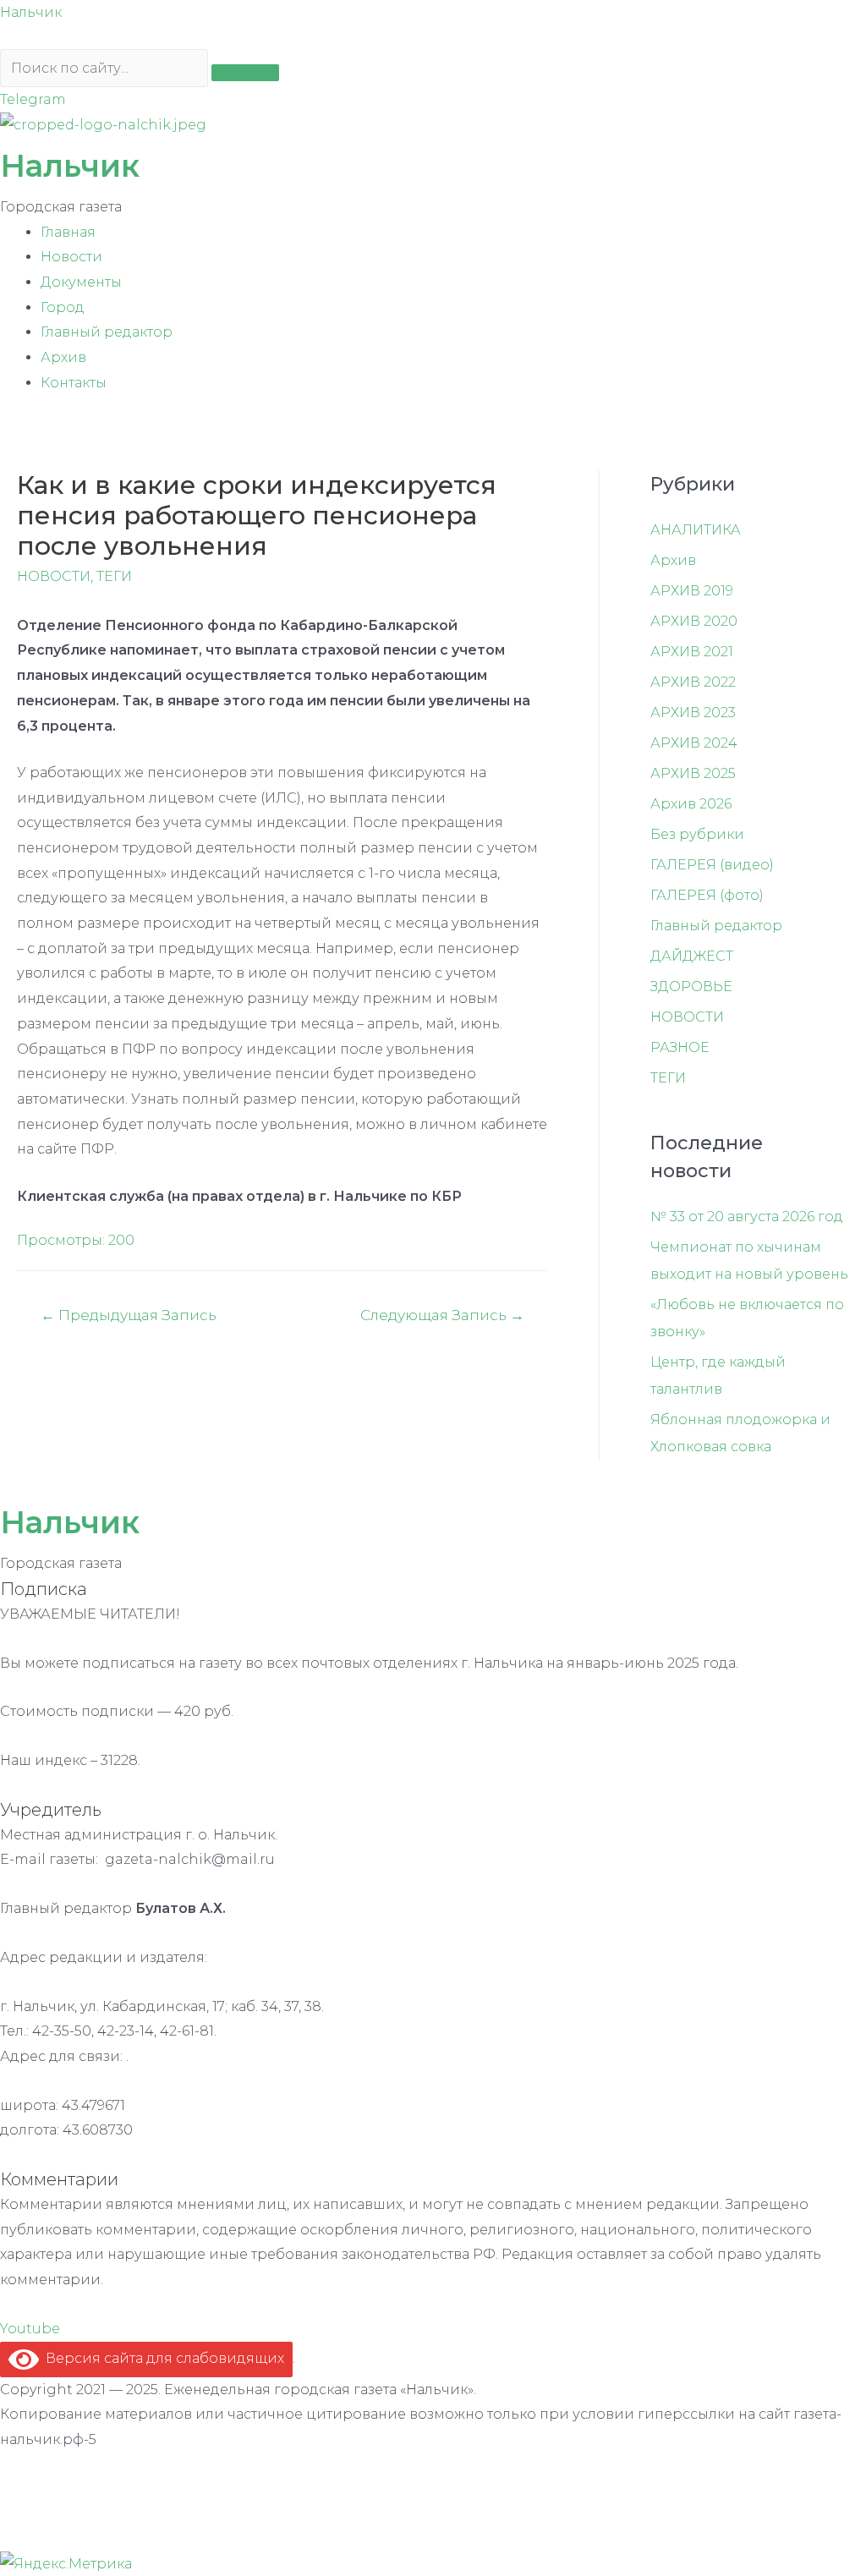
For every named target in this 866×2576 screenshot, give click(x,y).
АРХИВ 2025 (693, 773)
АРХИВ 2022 (693, 682)
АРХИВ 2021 (692, 652)
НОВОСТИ (54, 576)
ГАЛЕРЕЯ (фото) (707, 895)
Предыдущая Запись (129, 1315)
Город (63, 307)
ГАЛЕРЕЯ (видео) (712, 865)
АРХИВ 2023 (693, 713)
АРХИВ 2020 (694, 621)
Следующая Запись (442, 1315)
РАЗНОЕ (680, 1047)
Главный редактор (107, 332)
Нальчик (31, 12)
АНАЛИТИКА (696, 530)
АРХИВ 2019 (692, 591)
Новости (71, 257)
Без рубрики (697, 834)
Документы (81, 282)
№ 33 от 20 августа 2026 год (747, 1217)
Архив (63, 357)
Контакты (74, 383)
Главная (68, 232)
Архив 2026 (691, 804)
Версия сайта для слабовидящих (162, 2358)
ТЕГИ (114, 576)
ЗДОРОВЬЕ (691, 987)
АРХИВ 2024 (694, 743)
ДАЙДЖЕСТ (692, 956)
